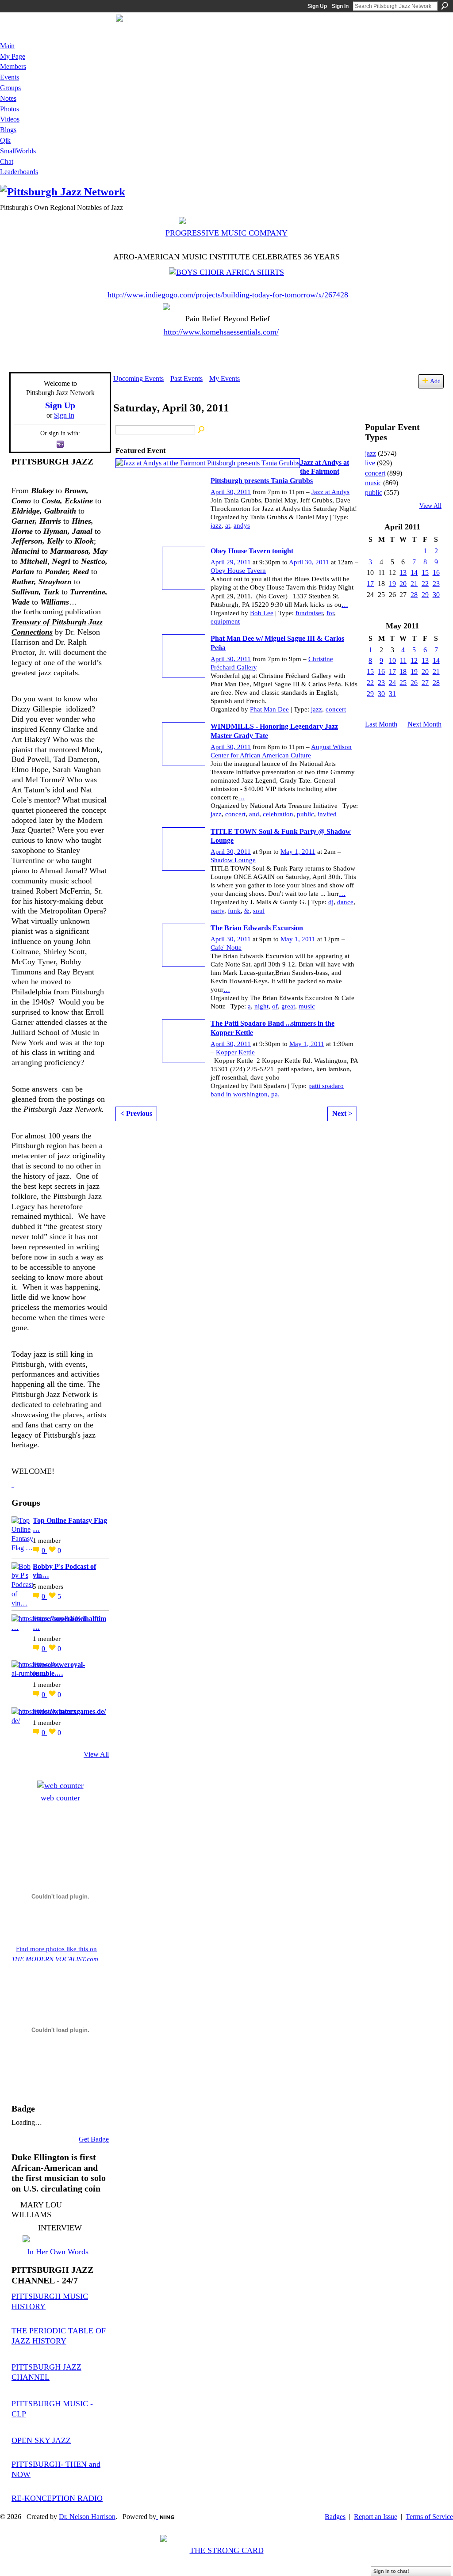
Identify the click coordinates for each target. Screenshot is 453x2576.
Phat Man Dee (269, 709)
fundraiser (309, 613)
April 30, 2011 (231, 492)
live (370, 463)
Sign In (340, 6)
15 (425, 573)
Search (445, 6)
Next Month (424, 724)
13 (403, 573)
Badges (335, 2517)
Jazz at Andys (330, 492)
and (254, 814)
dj (331, 902)
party (217, 911)
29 (425, 595)
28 (414, 595)
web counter (60, 1798)
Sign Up (317, 6)
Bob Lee (262, 613)
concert (336, 709)
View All (96, 1754)
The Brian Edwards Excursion (257, 928)
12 (414, 660)
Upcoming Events (138, 379)
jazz (216, 525)
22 (425, 584)
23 (436, 584)
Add (435, 381)
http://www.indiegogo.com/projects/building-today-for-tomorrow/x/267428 (228, 295)
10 (392, 660)
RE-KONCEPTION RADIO (57, 2498)
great (288, 1006)
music (307, 1006)
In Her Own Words (58, 2252)
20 (403, 584)
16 (436, 573)
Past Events (186, 379)
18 (403, 672)
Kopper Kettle (235, 1052)
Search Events (202, 430)
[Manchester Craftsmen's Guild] (13, 1484)
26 (414, 683)
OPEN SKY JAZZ (41, 2440)
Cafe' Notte (226, 947)
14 (414, 573)
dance (345, 902)
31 (392, 694)
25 (403, 683)
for (330, 613)
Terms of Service (429, 2517)
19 (392, 584)
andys (242, 525)
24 (392, 683)
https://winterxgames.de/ (69, 1711)
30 (436, 595)
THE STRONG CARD (227, 2550)
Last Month (381, 724)
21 (414, 584)
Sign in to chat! (391, 2571)
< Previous (136, 1113)
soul (259, 911)
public (305, 814)
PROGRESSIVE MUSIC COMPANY (226, 233)
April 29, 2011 (231, 562)
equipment (225, 621)
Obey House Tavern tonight (252, 551)
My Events (225, 379)
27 (425, 683)
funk (234, 911)
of (275, 1006)
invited (327, 814)
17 (370, 584)
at (228, 525)
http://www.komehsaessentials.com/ (221, 332)
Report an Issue (376, 2517)
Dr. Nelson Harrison (87, 2517)
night (261, 1006)
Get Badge (94, 2139)
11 (403, 660)
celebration (278, 814)
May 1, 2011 (298, 852)
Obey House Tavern (238, 571)
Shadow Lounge (233, 860)
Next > (342, 1113)
